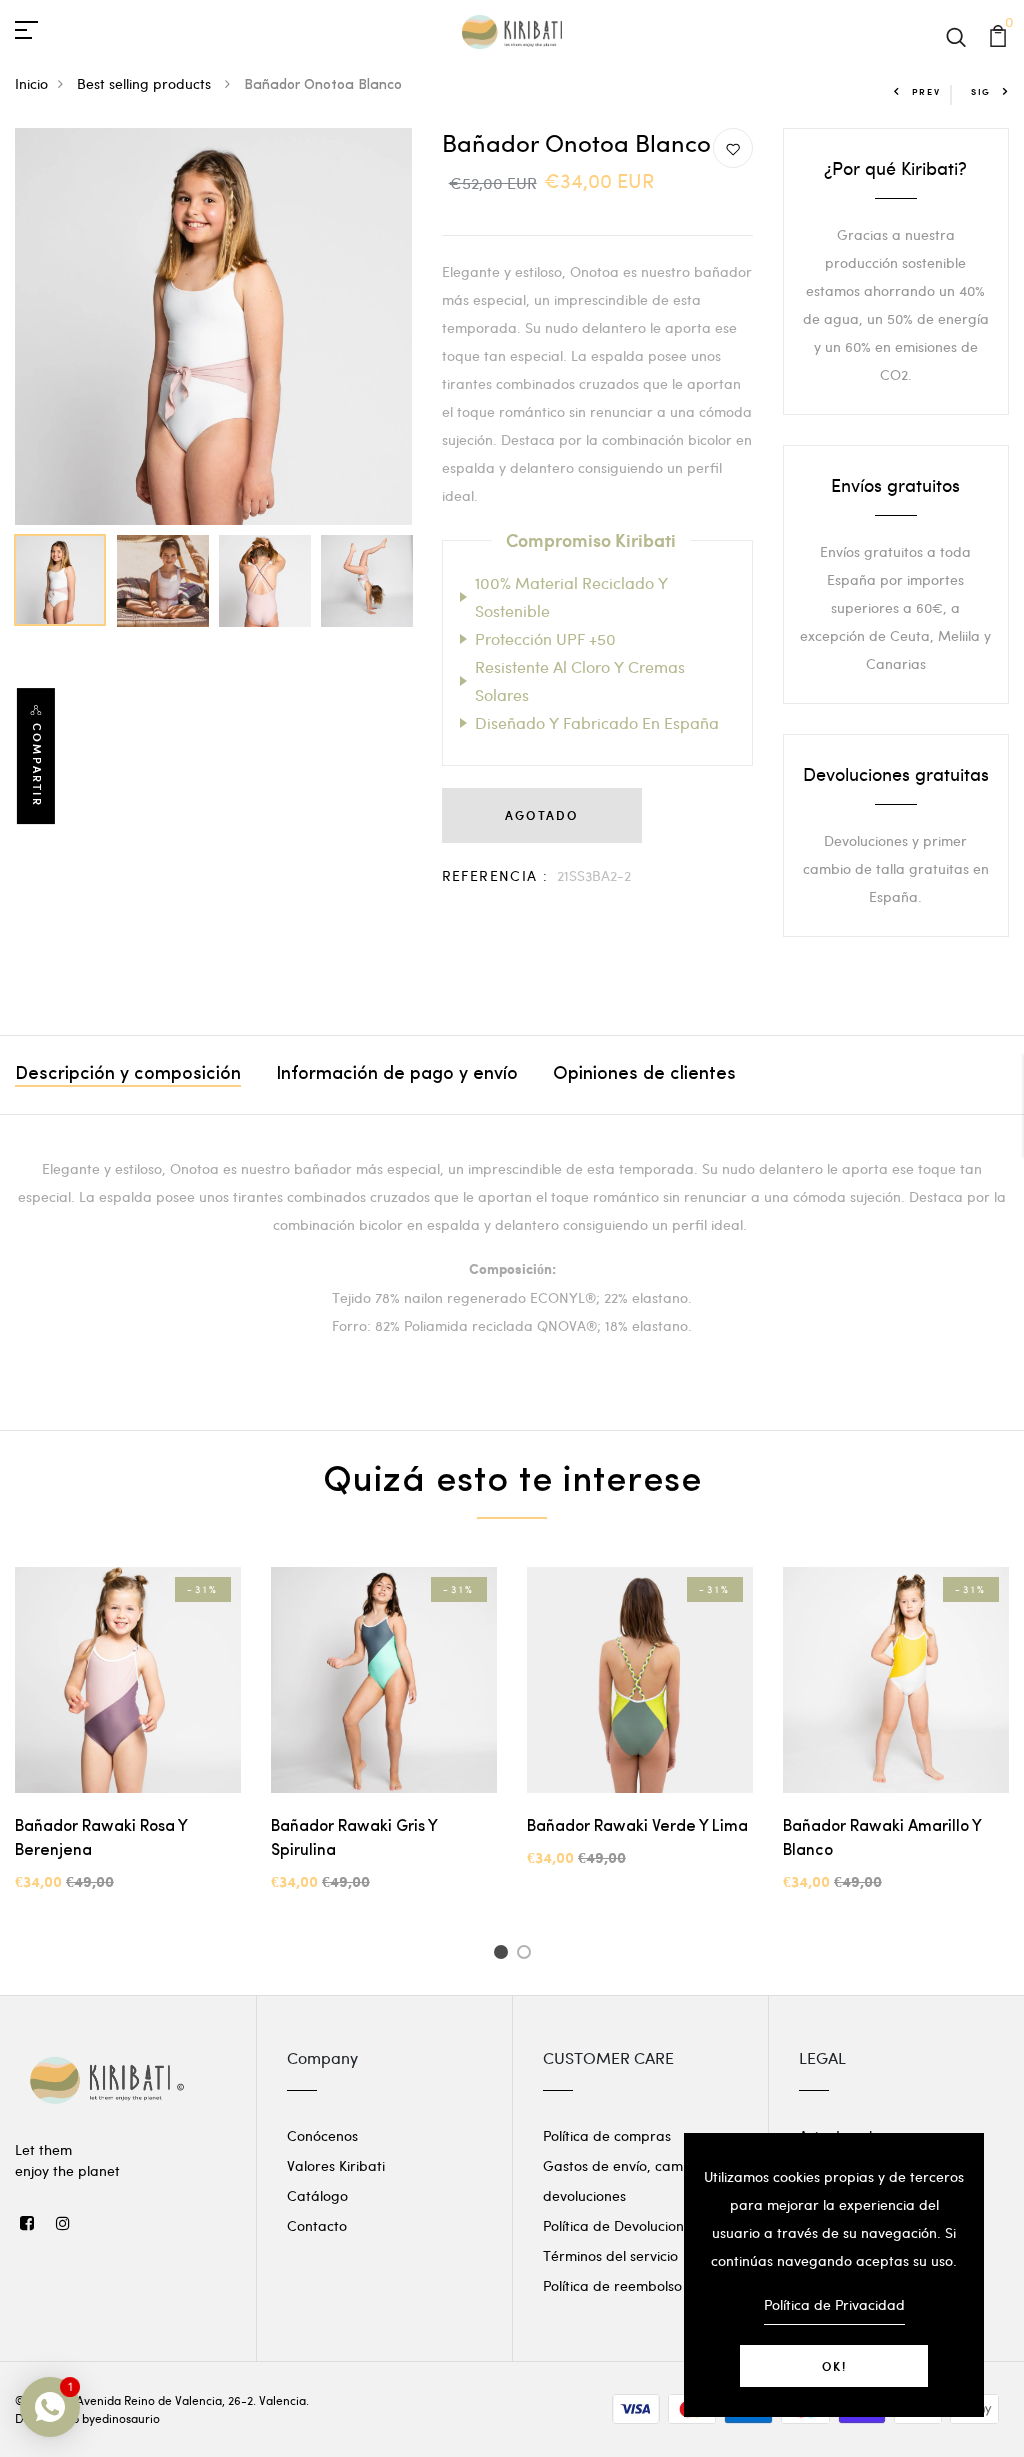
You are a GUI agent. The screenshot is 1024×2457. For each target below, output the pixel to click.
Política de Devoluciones (620, 2225)
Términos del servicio (610, 2255)
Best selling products (146, 83)
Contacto (317, 2225)
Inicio (31, 83)
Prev (926, 91)
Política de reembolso (612, 2285)
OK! (834, 2366)
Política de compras (607, 2135)
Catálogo (317, 2195)
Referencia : (495, 875)
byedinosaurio (121, 2418)
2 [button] (527, 1955)
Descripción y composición (128, 1075)
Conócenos (322, 2135)
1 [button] (503, 1955)
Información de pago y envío (397, 1075)
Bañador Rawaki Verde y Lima (637, 1827)
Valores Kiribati (336, 2165)
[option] (213, 326)
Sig (981, 91)
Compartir (37, 765)
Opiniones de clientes (644, 1075)
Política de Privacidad (834, 2304)
